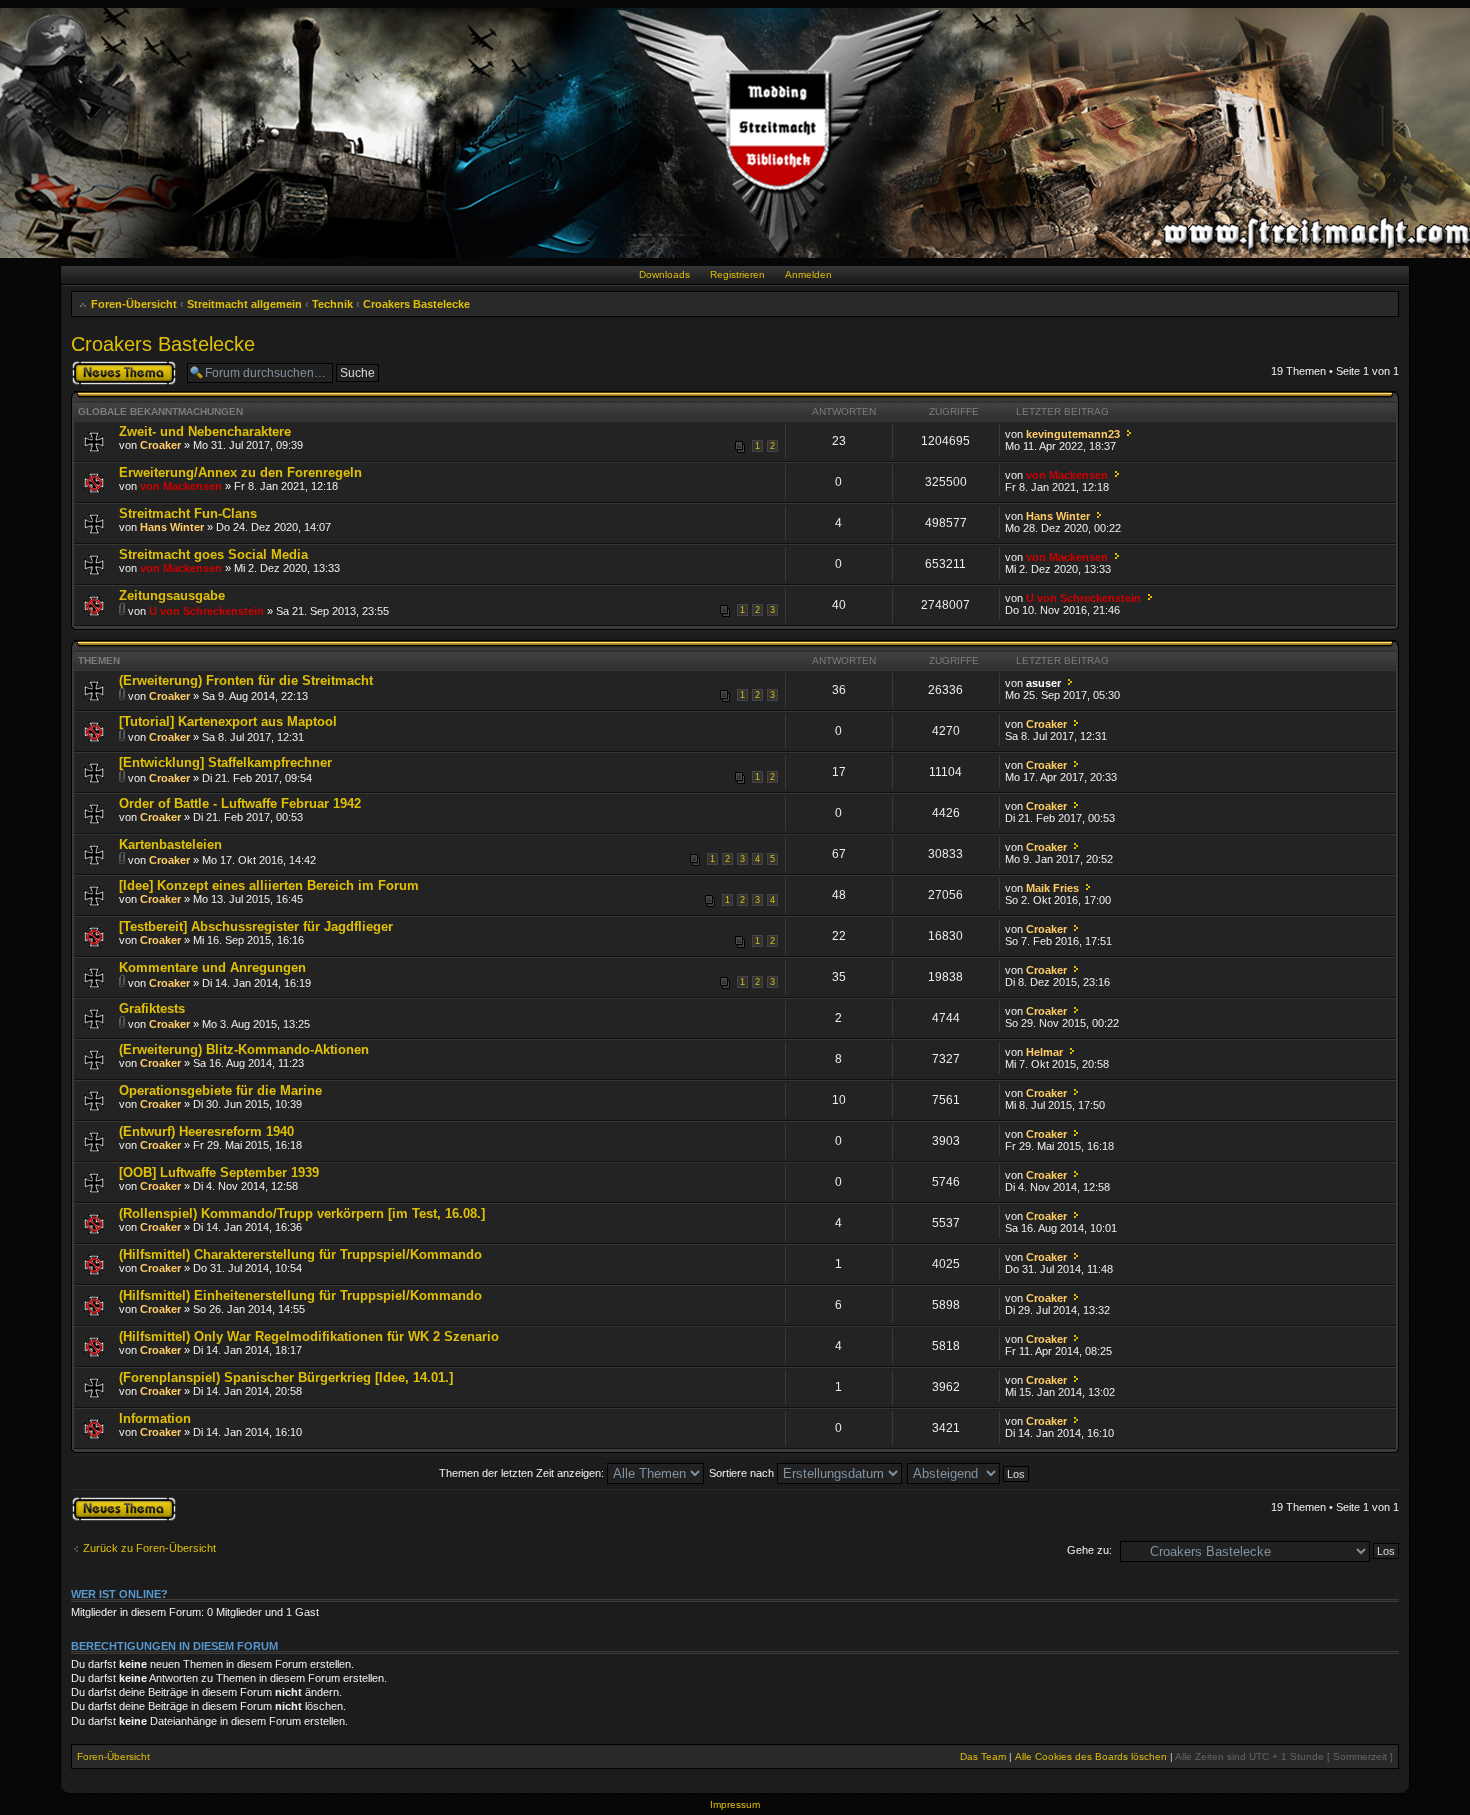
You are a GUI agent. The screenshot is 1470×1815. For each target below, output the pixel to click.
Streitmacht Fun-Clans (188, 513)
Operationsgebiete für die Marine (220, 1090)
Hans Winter (172, 527)
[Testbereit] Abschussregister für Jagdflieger (256, 926)
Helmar (1044, 1052)
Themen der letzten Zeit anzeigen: (523, 1473)
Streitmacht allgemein (244, 304)
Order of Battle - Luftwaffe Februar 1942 (240, 803)
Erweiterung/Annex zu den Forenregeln (240, 472)
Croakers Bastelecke (416, 304)
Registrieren (737, 274)
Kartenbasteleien (170, 844)
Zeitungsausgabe (172, 595)
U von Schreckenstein (206, 611)
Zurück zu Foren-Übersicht (149, 1548)
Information (155, 1418)
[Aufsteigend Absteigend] (969, 1473)
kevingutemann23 (1073, 434)
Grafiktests (152, 1008)
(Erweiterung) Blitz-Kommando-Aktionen (244, 1049)
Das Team (983, 1756)
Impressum (735, 1804)
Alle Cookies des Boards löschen (1091, 1756)
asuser (1043, 683)
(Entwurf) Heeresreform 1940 (206, 1131)
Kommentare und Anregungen (212, 967)
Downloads (664, 274)
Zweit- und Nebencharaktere (205, 431)
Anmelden (808, 274)
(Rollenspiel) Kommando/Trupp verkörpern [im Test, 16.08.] (302, 1213)
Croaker (160, 445)
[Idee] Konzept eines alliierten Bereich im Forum (269, 885)
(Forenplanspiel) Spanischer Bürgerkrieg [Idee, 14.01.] (286, 1377)
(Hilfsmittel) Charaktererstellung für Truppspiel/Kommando (300, 1254)
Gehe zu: (1089, 1550)
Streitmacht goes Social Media (213, 554)
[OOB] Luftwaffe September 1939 (219, 1172)
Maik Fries (1052, 888)
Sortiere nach (743, 1473)
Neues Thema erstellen (105, 372)
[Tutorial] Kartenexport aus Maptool (228, 721)
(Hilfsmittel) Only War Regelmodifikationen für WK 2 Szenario (309, 1336)
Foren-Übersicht (134, 304)
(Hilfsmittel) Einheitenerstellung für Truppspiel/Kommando (300, 1295)
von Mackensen (181, 486)
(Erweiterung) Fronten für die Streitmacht (246, 680)
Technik (332, 304)
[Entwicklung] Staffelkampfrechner (225, 762)
